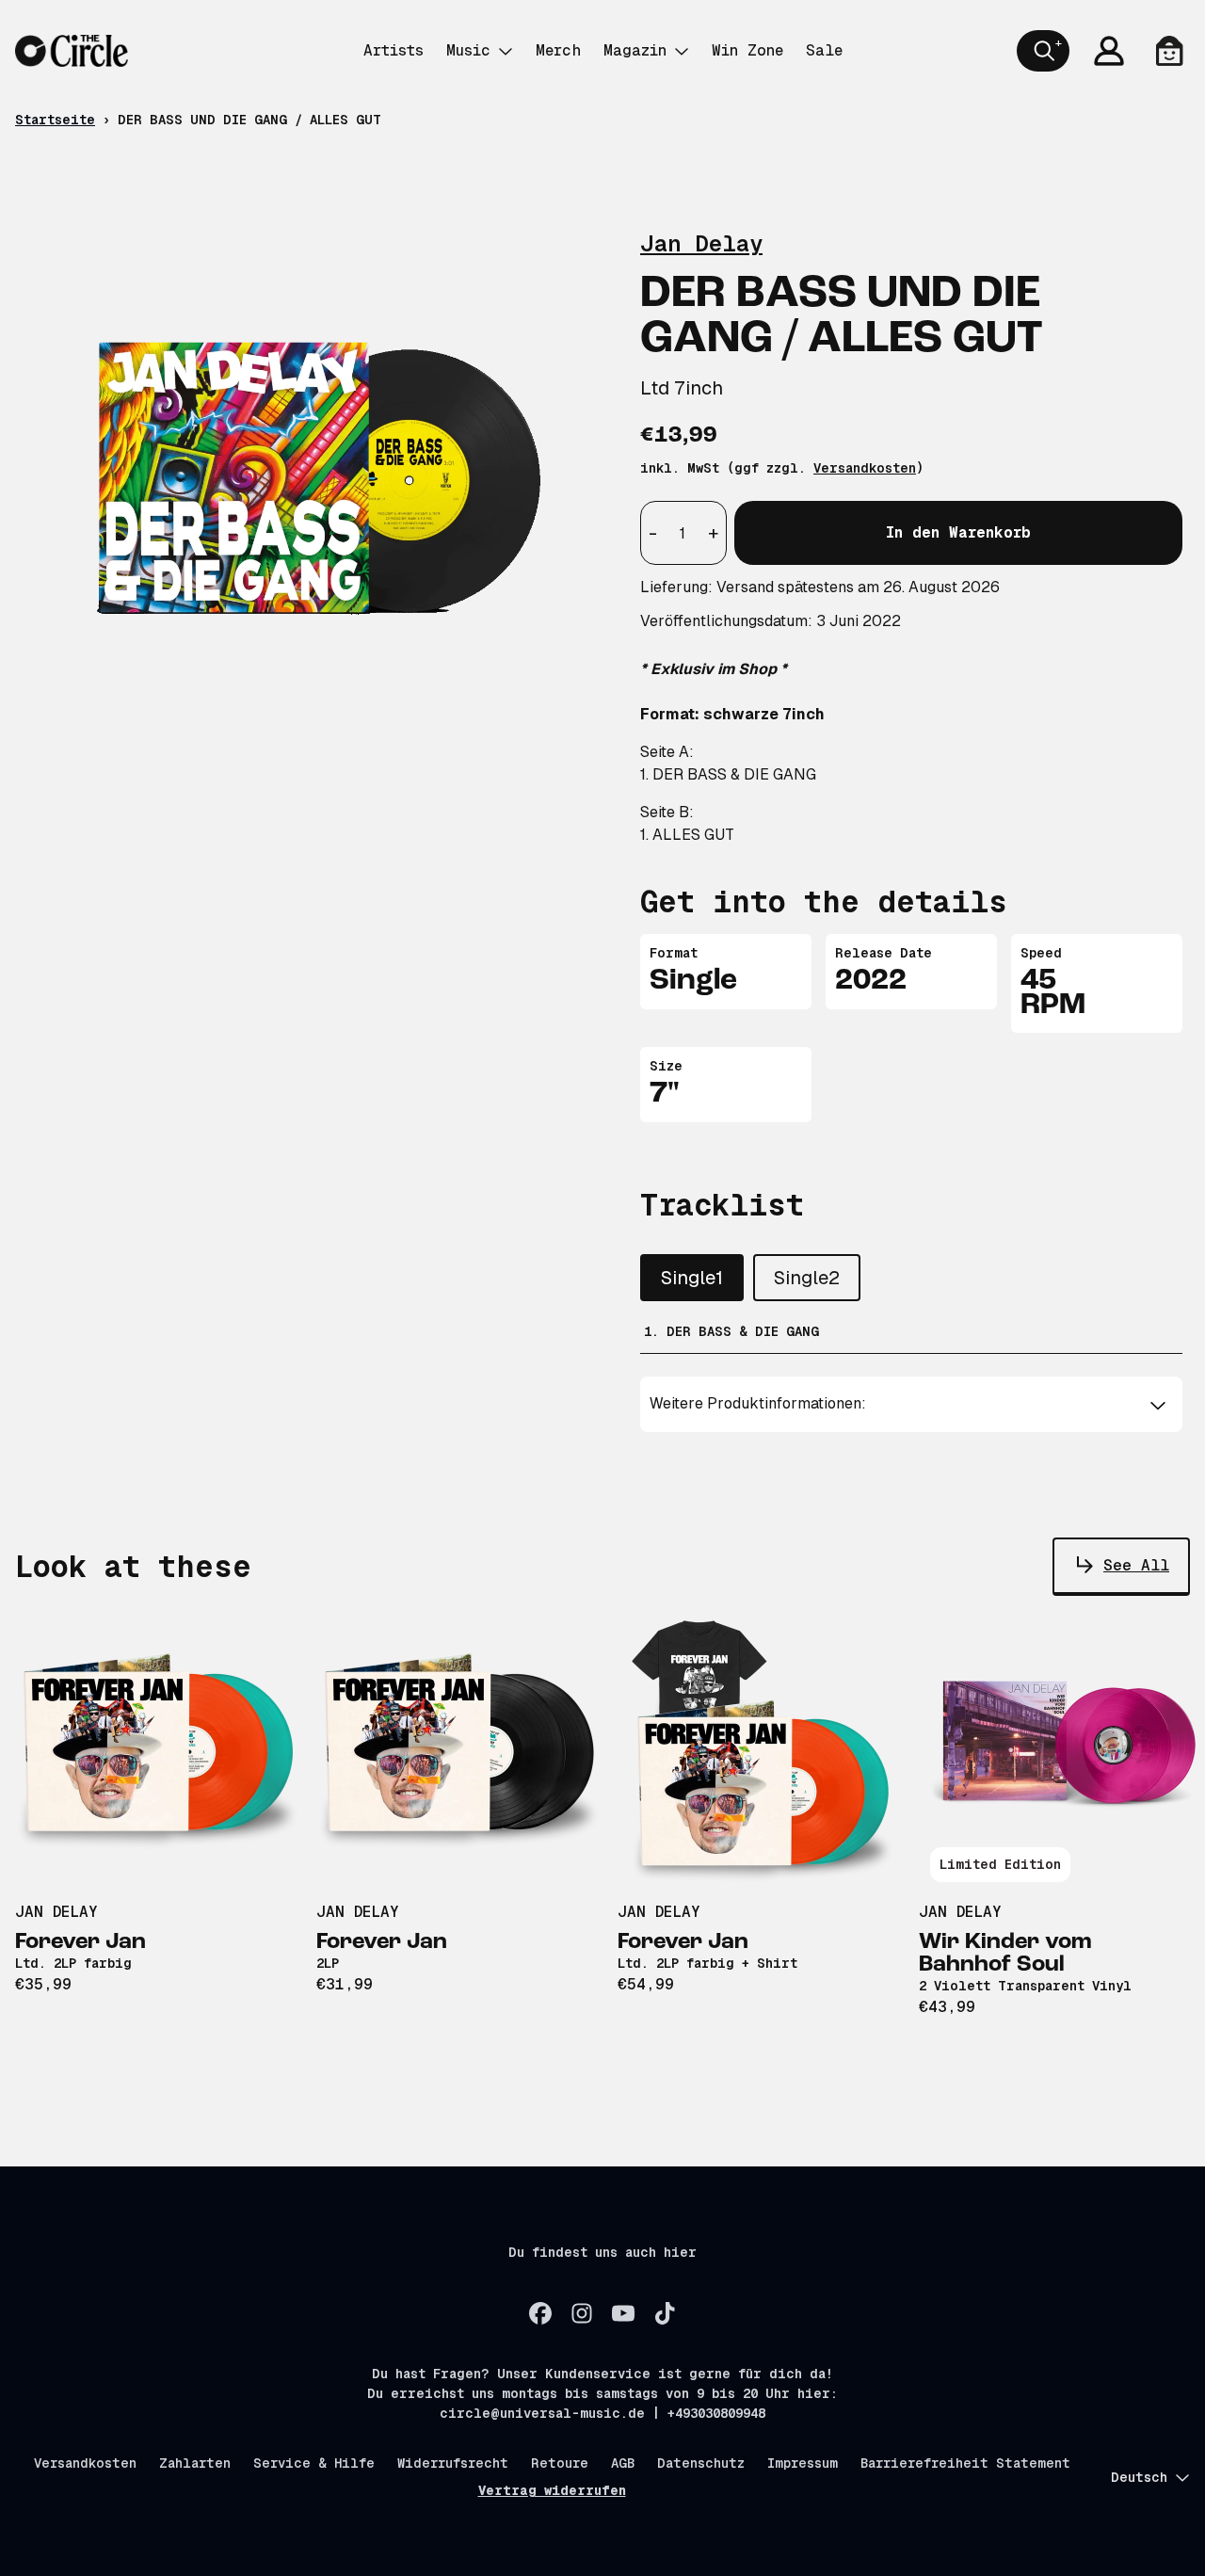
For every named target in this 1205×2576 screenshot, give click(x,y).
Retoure (560, 2463)
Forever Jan (80, 1942)
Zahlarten (195, 2463)
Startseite (55, 120)
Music (468, 50)
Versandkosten (865, 468)
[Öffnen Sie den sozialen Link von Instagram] (582, 2313)
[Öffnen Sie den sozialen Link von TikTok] (665, 2313)
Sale (824, 50)
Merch (558, 50)
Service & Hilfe (314, 2463)
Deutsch (1139, 2477)
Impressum (803, 2463)
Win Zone (747, 50)
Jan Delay (701, 243)
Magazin (635, 50)
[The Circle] (72, 51)
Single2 (807, 1278)
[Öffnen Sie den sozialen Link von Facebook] (540, 2313)
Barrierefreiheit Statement (965, 2463)
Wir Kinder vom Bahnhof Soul (1005, 1954)
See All (1136, 1565)
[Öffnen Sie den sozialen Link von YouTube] (623, 2313)
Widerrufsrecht (453, 2463)
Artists (394, 50)
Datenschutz (701, 2463)
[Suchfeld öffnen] (1043, 51)
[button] (912, 1404)
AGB (623, 2463)
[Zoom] (309, 462)
